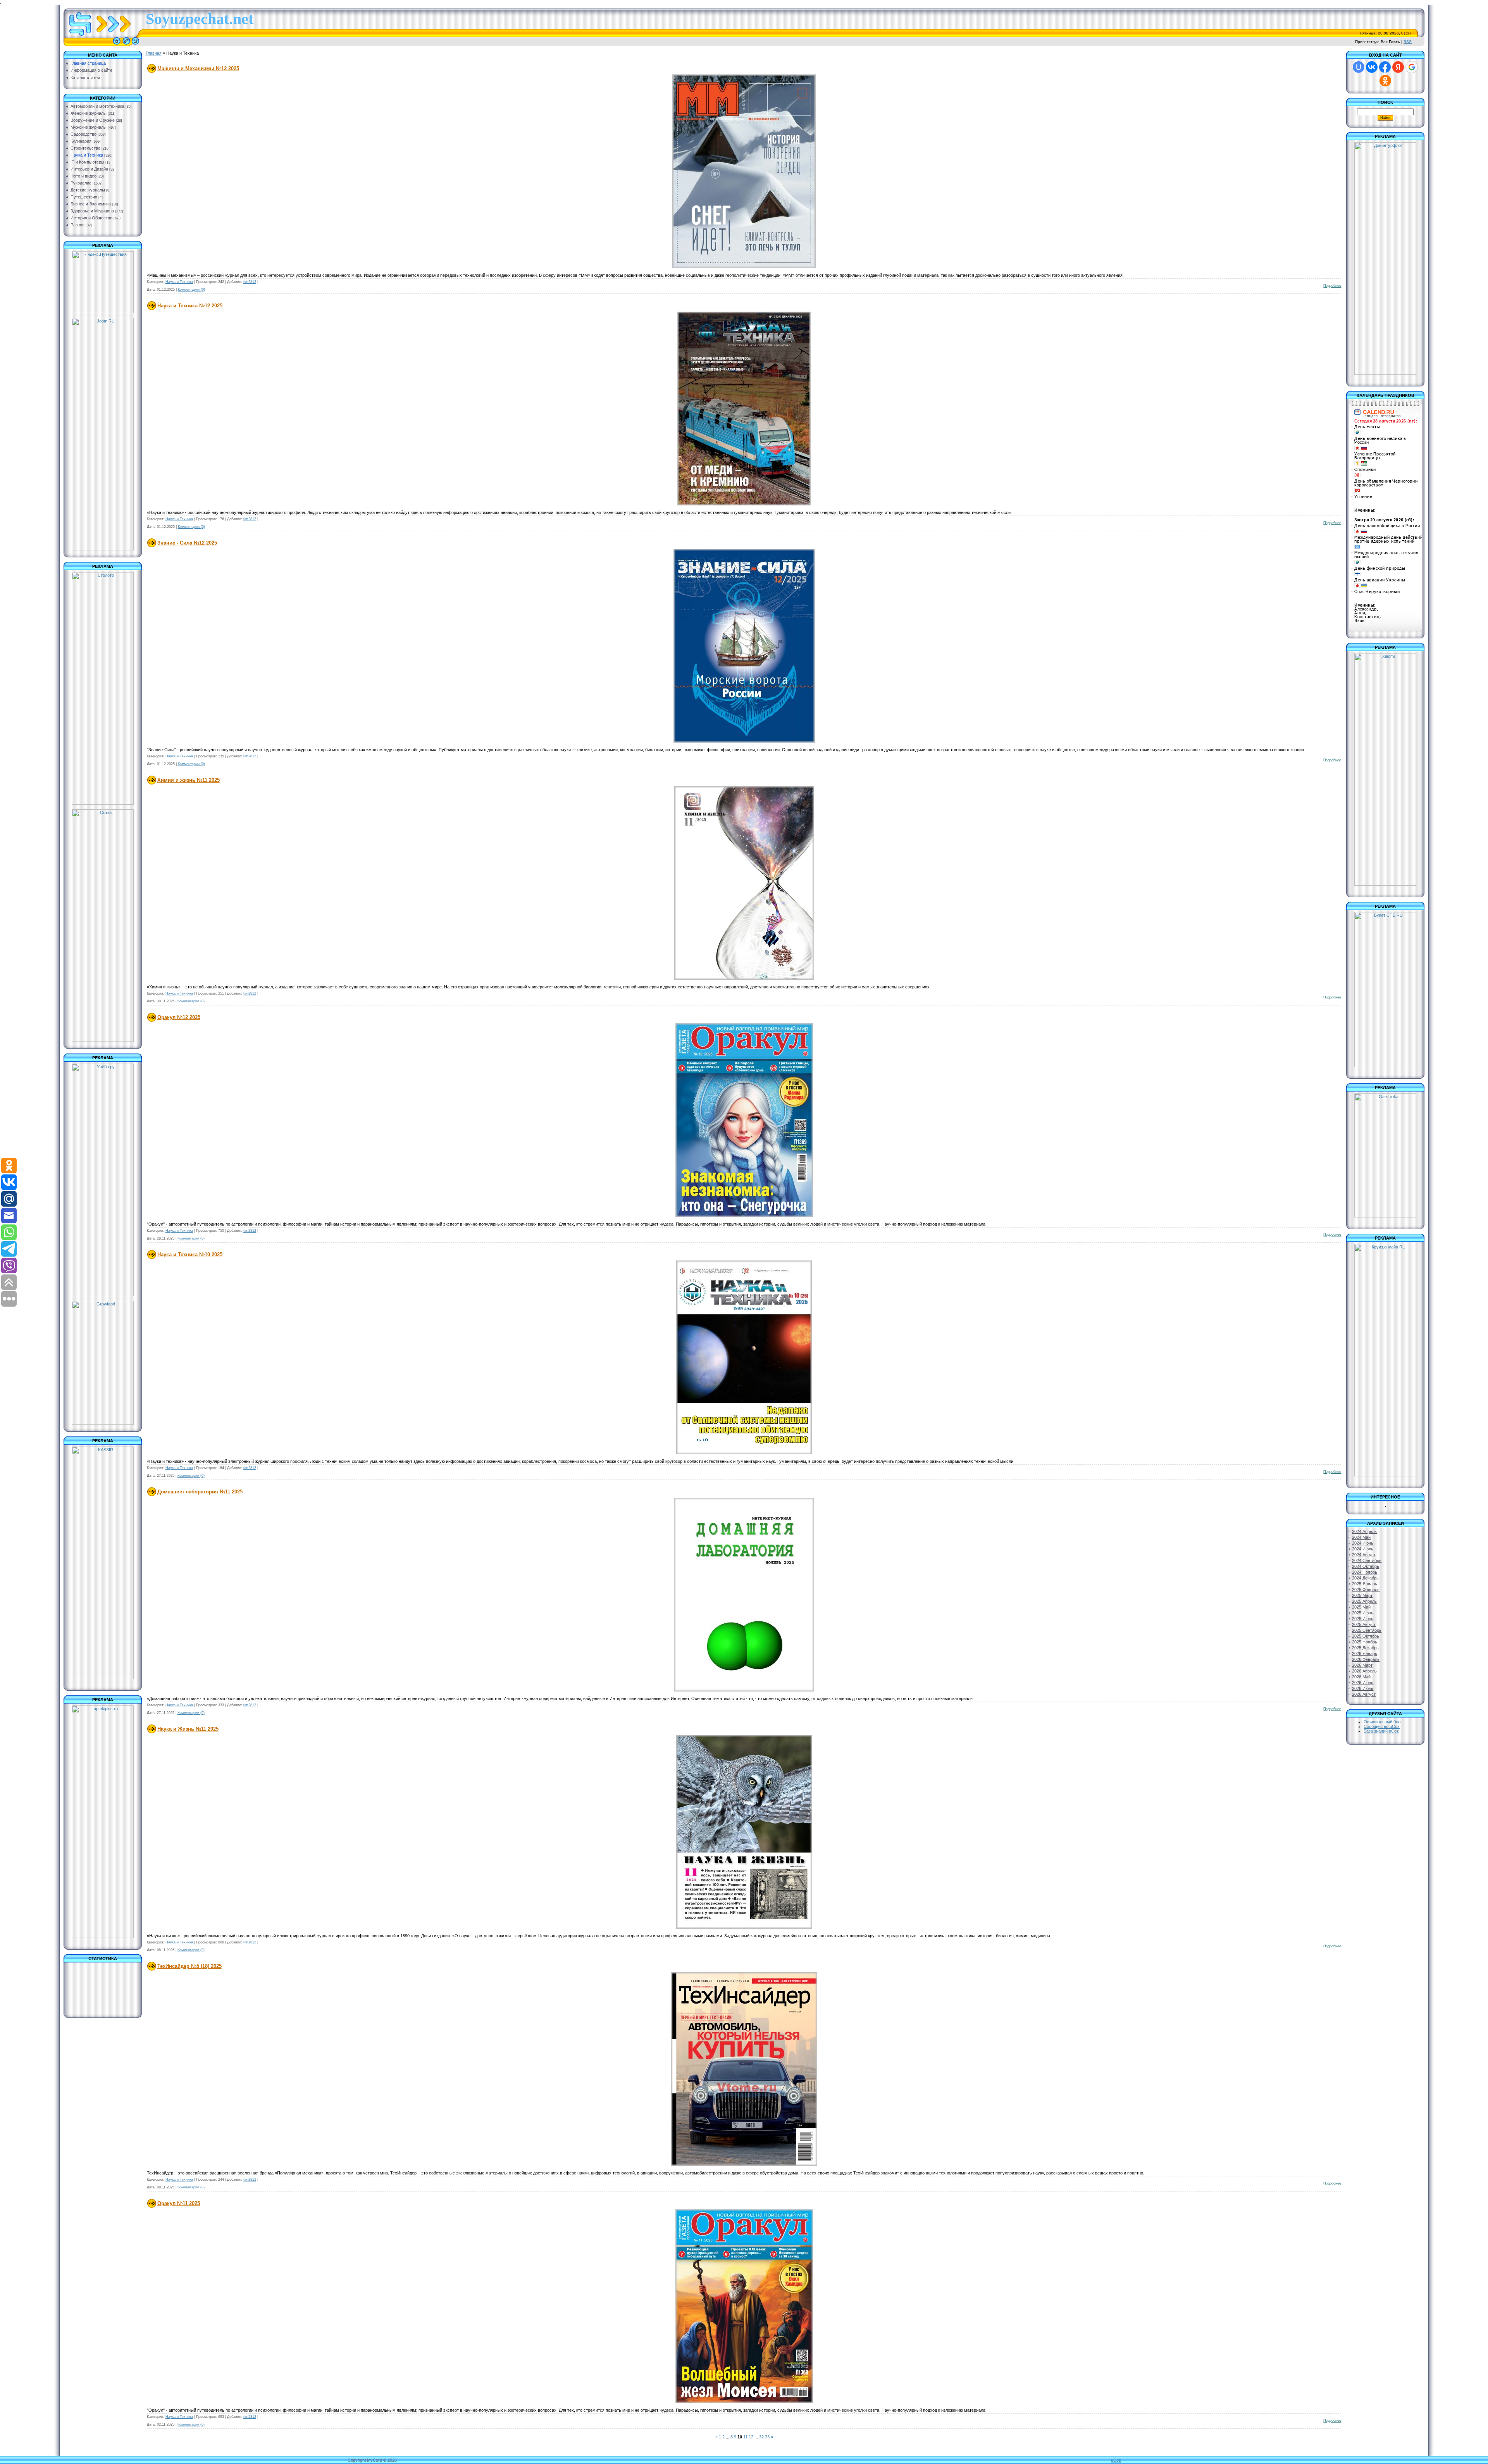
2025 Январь (1365, 1584)
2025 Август (1364, 1624)
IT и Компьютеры (87, 162)
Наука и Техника (87, 155)
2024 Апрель (1364, 1531)
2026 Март (1362, 1665)
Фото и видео (84, 176)
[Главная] (117, 45)
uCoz (1116, 2460)
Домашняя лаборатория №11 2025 (200, 1492)
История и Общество (91, 218)
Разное (77, 225)
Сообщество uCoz (1382, 1726)
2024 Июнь (1363, 1543)
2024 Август (1364, 1555)
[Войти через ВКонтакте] (1372, 67)
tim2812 (250, 282)
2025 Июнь (1363, 1613)
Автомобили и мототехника (97, 106)
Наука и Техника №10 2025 (190, 1254)
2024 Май (1361, 1537)
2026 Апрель (1364, 1671)
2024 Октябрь (1366, 1566)
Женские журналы (89, 113)
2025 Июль (1363, 1619)
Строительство (85, 148)
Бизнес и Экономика (91, 204)
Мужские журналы (89, 127)
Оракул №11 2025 (179, 2203)
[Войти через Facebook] (1385, 67)
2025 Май (1361, 1607)
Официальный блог (1383, 1722)
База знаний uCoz (1381, 1731)
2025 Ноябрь (1365, 1642)
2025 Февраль (1366, 1590)
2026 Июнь (1363, 1683)
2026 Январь (1365, 1654)
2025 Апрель (1364, 1601)
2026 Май (1361, 1677)
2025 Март (1362, 1595)
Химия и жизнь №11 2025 (189, 780)
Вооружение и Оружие (93, 120)
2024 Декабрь (1365, 1578)
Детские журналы (88, 190)
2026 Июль (1363, 1688)
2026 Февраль (1366, 1659)
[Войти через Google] (1412, 67)
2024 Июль (1363, 1549)
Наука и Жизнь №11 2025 (188, 1729)
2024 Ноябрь (1365, 1572)
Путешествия (84, 197)
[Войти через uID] (1359, 67)
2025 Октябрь (1366, 1636)
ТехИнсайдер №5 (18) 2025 (189, 1966)
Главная (154, 53)
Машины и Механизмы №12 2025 (198, 68)
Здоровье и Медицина (92, 211)
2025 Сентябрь (1367, 1630)
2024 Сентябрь (1367, 1560)
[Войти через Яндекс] (1398, 67)
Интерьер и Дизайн (89, 169)
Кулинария (81, 141)
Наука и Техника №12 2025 (190, 306)
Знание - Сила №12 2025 (187, 543)
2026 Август (1364, 1694)
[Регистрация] (126, 45)
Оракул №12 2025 (179, 1017)
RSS (1408, 42)
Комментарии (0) (191, 290)
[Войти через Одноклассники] (1385, 81)
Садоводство (84, 134)
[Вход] (135, 45)
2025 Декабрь (1365, 1648)
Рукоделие (81, 183)
